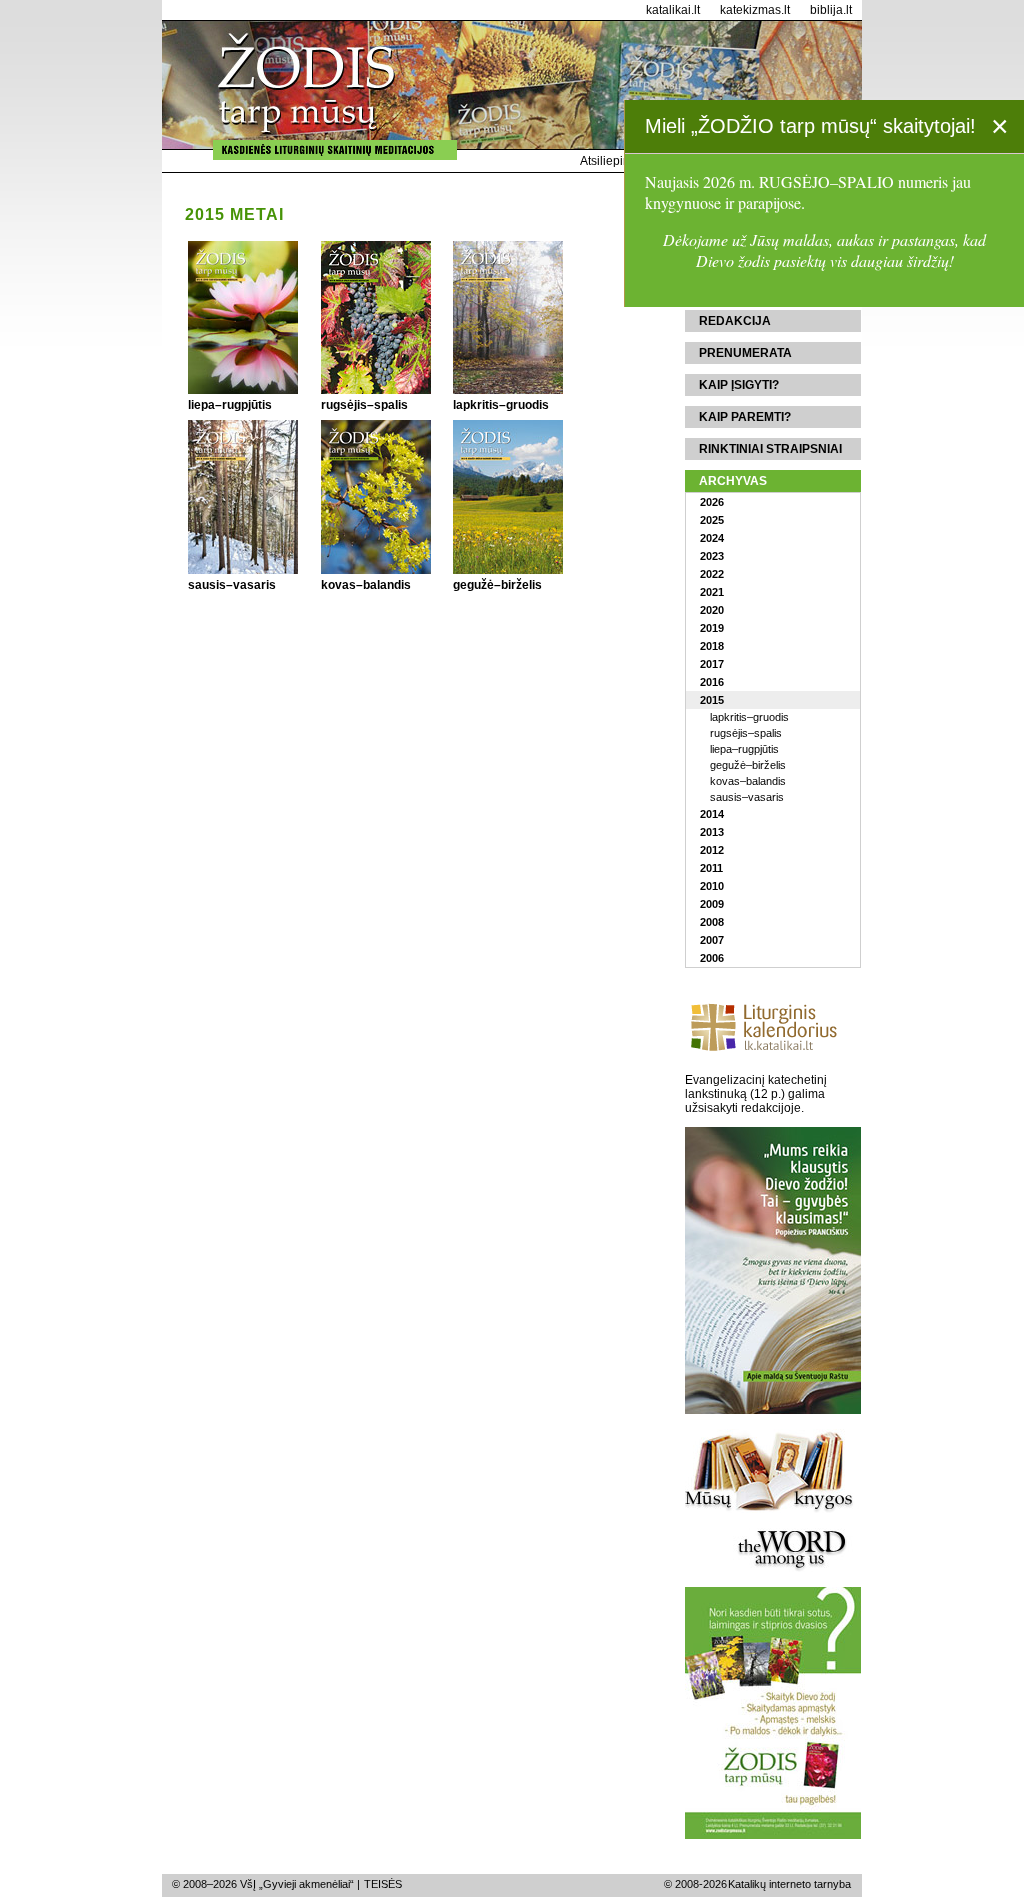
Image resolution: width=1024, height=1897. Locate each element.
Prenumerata (745, 353)
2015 (712, 700)
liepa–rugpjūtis (744, 749)
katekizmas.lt (755, 10)
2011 (711, 868)
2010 (712, 886)
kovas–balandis (748, 781)
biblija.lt (831, 10)
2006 (712, 958)
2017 (712, 664)
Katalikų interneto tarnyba (789, 1884)
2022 (712, 574)
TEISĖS (383, 1884)
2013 (712, 832)
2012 (712, 850)
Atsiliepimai (611, 161)
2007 (712, 940)
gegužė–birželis (748, 765)
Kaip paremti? (745, 417)
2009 (712, 904)
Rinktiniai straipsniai (770, 449)
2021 (712, 592)
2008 (712, 922)
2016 (712, 682)
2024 (712, 538)
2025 (712, 520)
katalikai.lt (673, 10)
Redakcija (735, 321)
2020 (712, 610)
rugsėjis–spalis (746, 733)
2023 (712, 556)
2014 (712, 814)
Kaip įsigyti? (739, 385)
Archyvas (733, 481)
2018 (712, 646)
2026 (712, 502)
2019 (712, 628)
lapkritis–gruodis (749, 717)
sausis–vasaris (747, 797)
